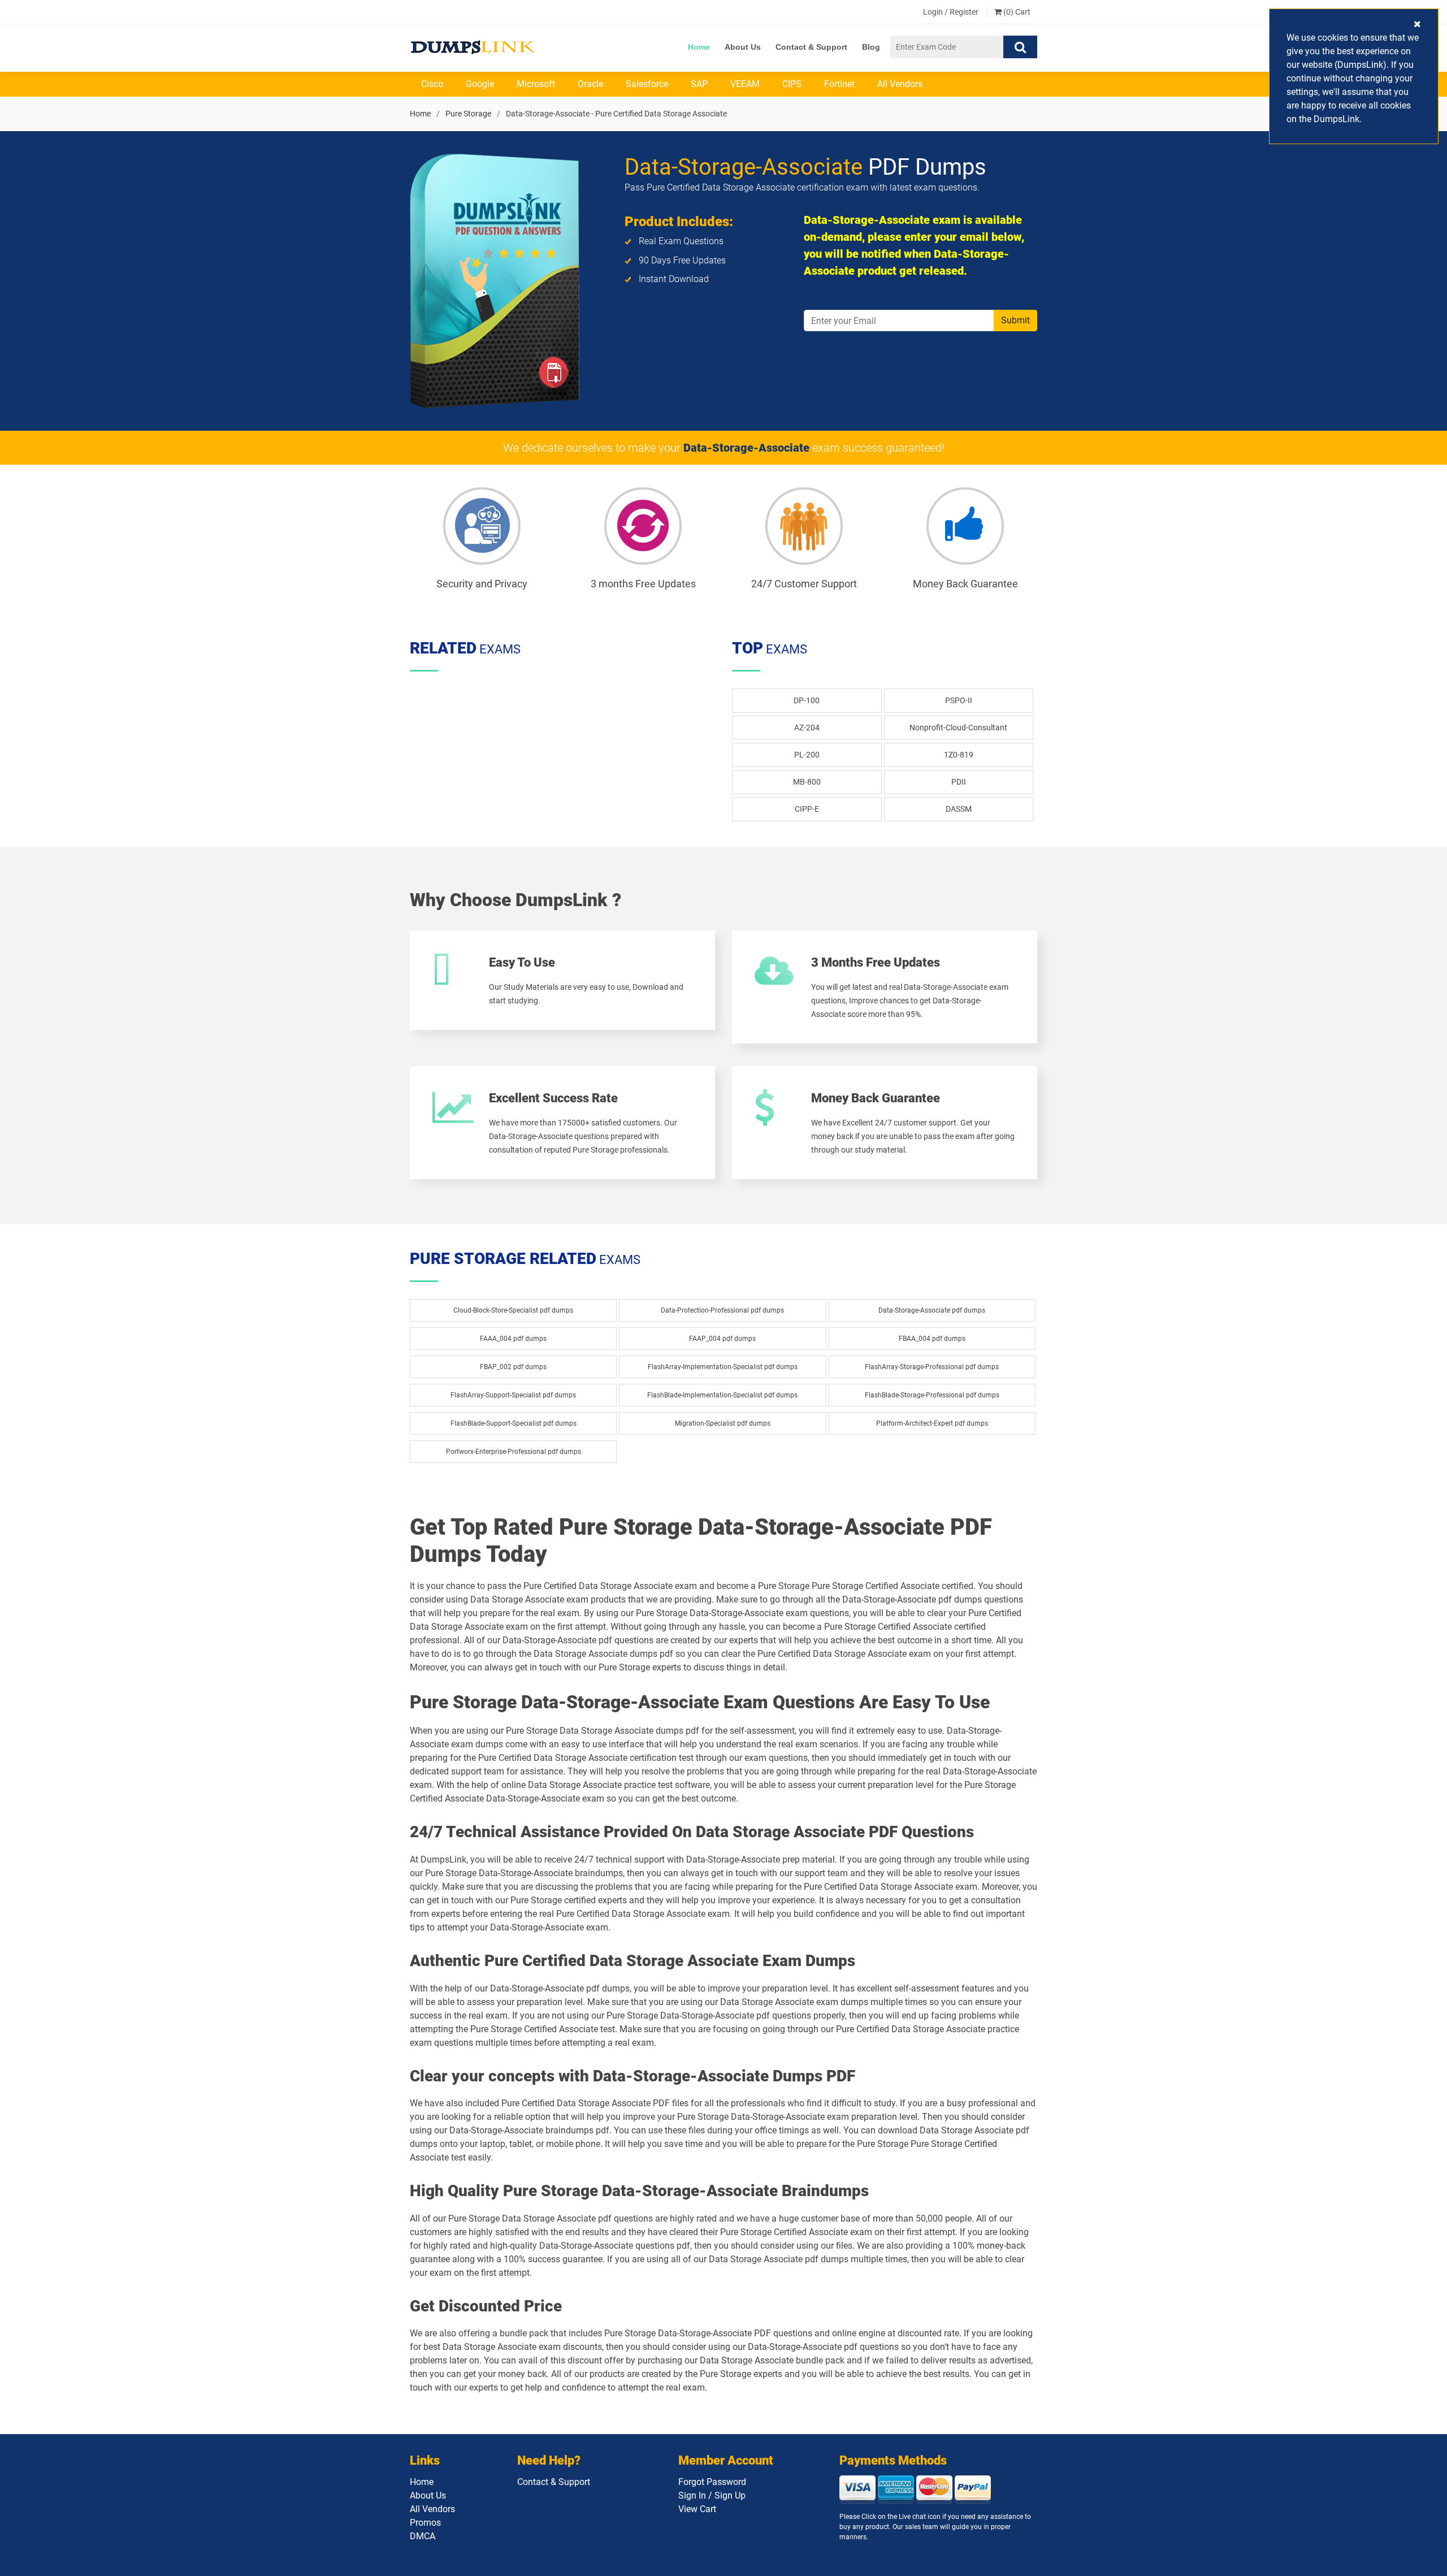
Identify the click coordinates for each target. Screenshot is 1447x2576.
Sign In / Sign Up (712, 2495)
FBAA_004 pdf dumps (932, 1339)
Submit (1015, 320)
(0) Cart (1016, 12)
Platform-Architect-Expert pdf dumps (932, 1423)
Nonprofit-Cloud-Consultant (958, 728)
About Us (743, 47)
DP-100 (807, 700)
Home (699, 47)
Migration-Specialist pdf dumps (723, 1423)
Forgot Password (712, 2482)
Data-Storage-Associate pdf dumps (932, 1310)
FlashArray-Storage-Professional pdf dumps (932, 1367)
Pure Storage (468, 114)
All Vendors (900, 84)
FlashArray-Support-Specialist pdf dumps (513, 1395)
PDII (959, 782)
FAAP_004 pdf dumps (722, 1339)
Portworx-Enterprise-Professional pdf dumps (514, 1452)
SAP (699, 84)
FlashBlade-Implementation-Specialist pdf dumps (722, 1395)
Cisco (432, 84)
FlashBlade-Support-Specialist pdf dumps (514, 1423)
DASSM (959, 809)
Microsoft (536, 84)
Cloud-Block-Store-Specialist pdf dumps (513, 1310)
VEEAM (745, 84)
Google (480, 84)
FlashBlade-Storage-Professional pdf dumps (932, 1395)
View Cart (697, 2509)
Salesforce (647, 84)
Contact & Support (811, 47)
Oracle (590, 84)
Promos (425, 2523)
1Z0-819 (959, 755)
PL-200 (807, 755)
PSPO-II (959, 700)
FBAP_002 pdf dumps (513, 1367)
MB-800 (807, 782)
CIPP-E (807, 809)
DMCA (423, 2536)
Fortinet (839, 84)
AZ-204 (807, 728)
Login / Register (951, 12)
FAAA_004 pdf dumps (513, 1339)
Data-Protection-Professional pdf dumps (722, 1310)
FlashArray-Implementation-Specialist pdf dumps (723, 1367)
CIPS (792, 84)
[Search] (1020, 47)
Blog (871, 47)
